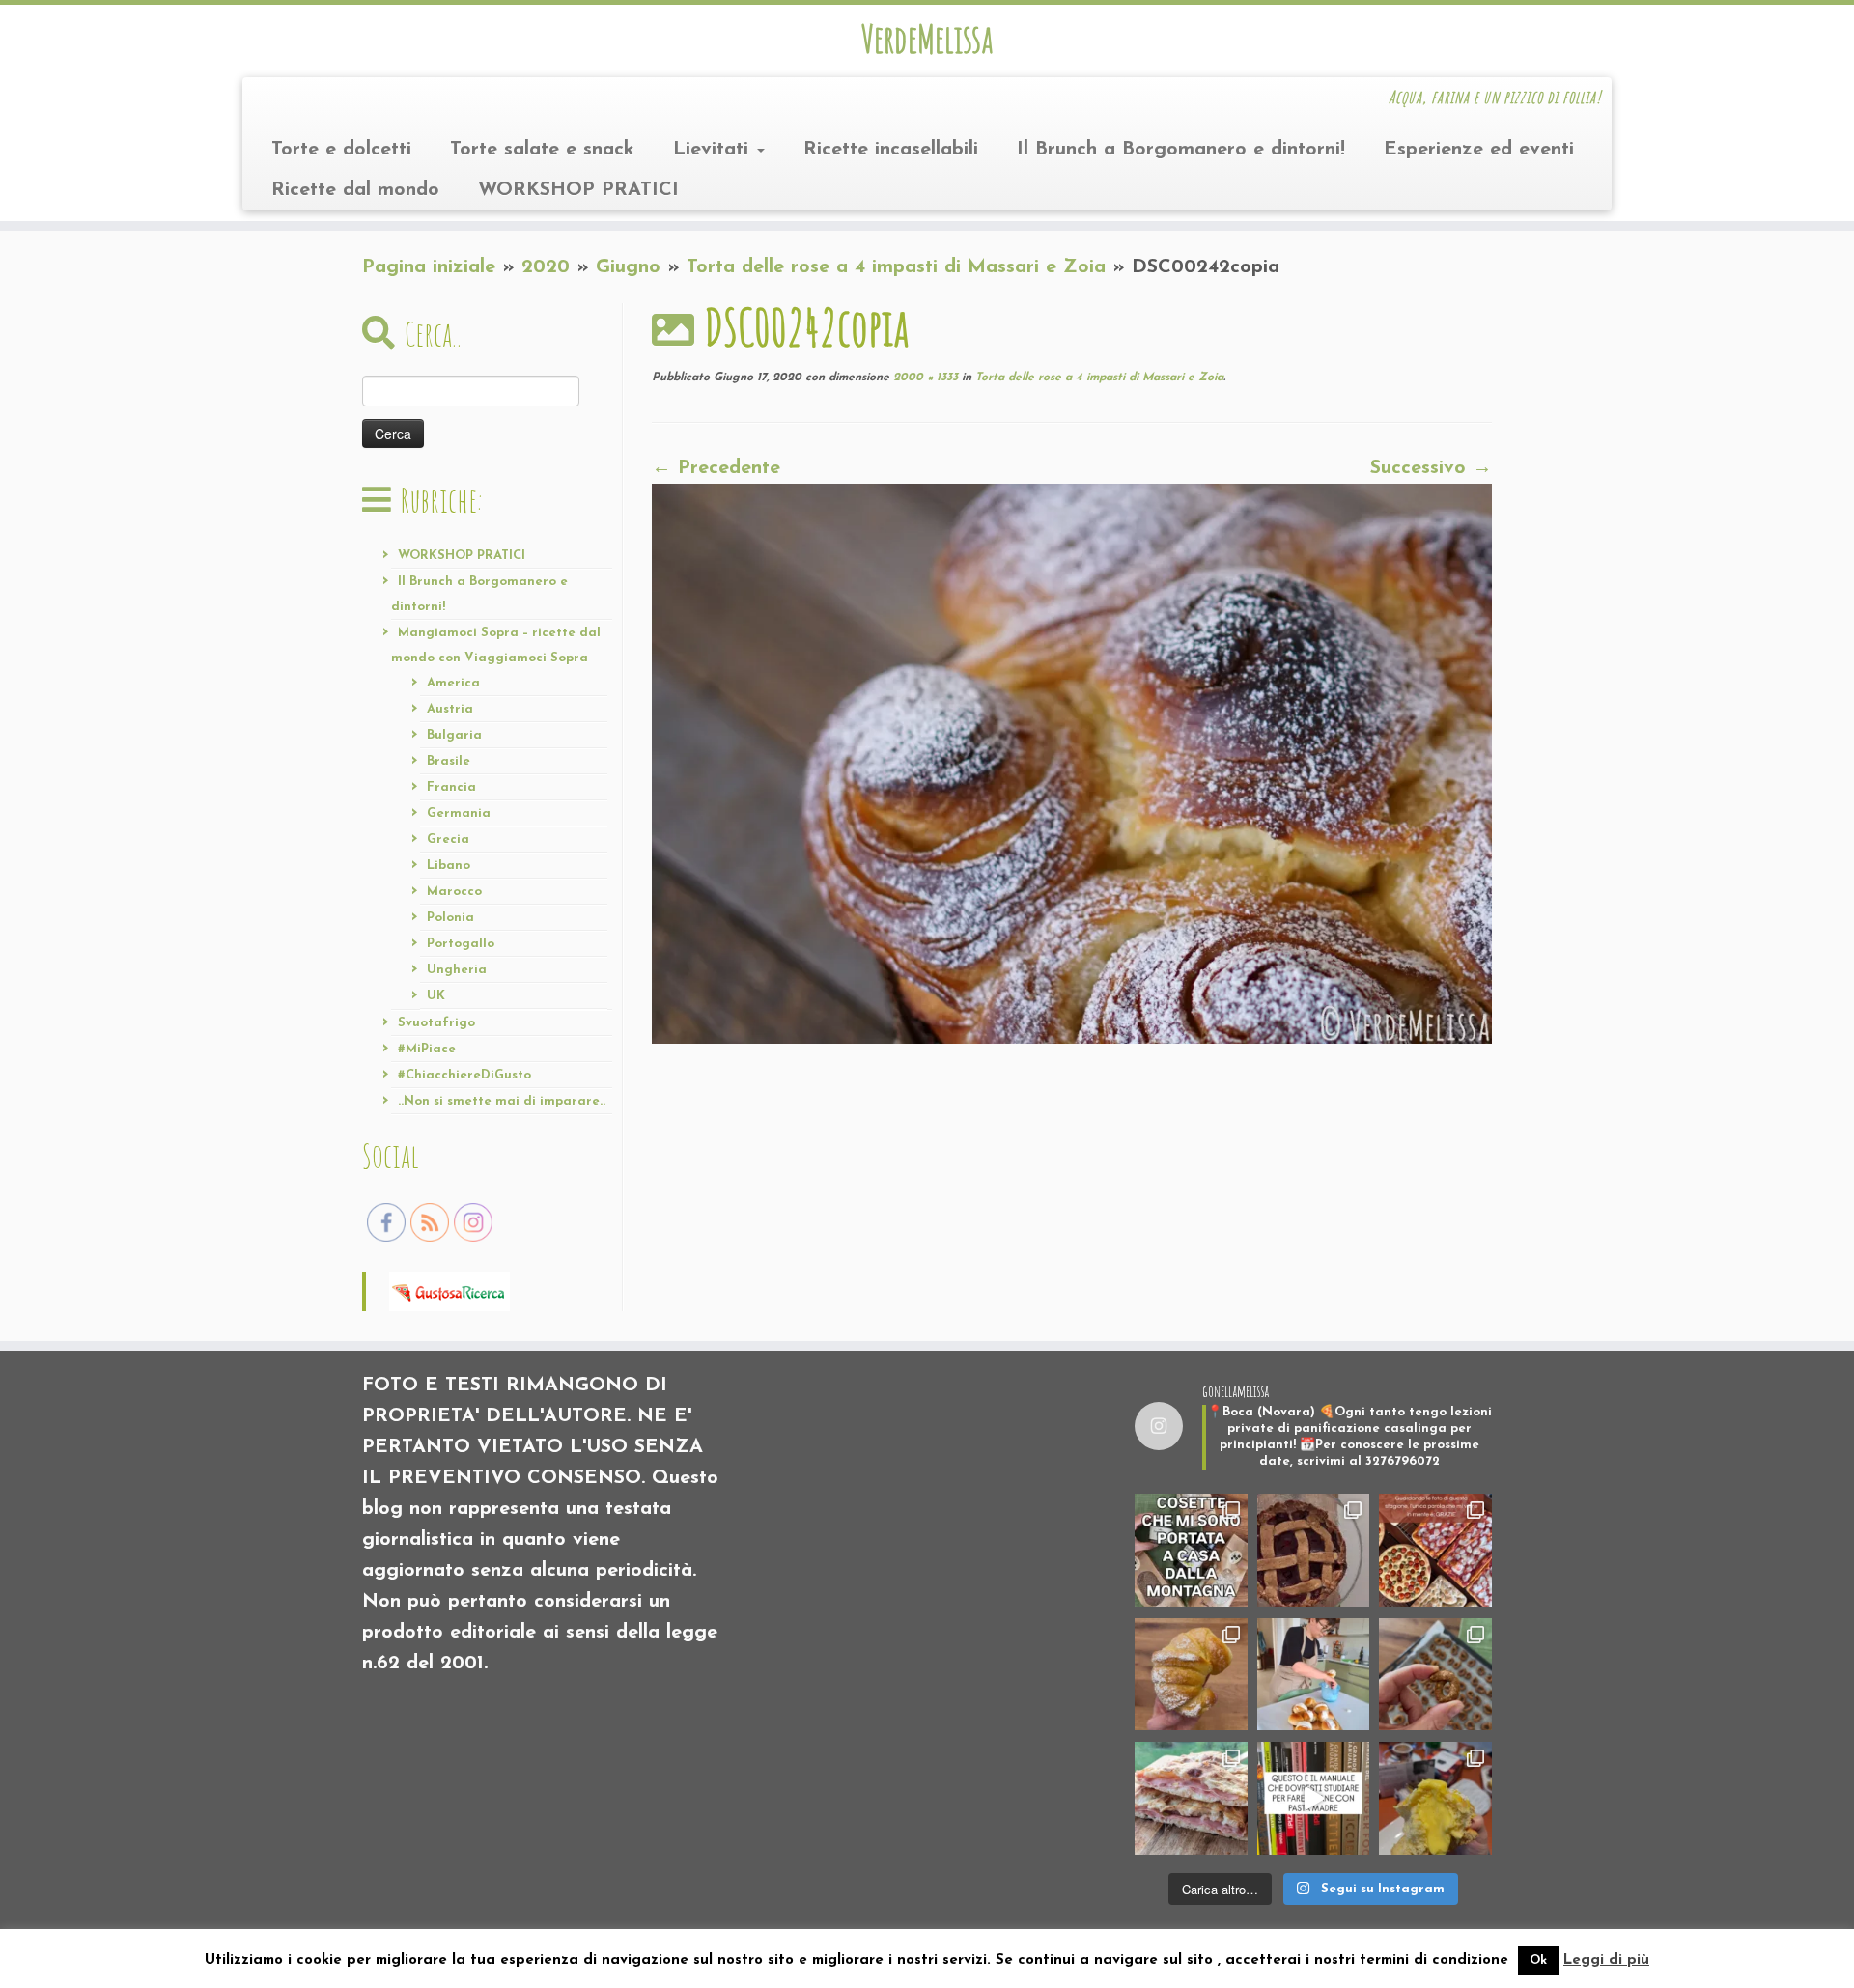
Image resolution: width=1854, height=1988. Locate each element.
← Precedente (716, 468)
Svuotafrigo (436, 1023)
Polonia (450, 918)
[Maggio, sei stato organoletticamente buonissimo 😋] (1191, 1675)
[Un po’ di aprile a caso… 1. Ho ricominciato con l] (1191, 1798)
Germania (459, 813)
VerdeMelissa (927, 39)
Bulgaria (454, 735)
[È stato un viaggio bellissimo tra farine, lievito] (1435, 1550)
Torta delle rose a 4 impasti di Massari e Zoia (896, 267)
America (453, 683)
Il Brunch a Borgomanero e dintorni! (1181, 150)
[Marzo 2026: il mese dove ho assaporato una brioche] (1435, 1798)
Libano (449, 866)
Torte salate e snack (542, 150)
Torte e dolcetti (341, 150)
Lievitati (714, 150)
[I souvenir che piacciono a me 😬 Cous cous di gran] (1191, 1550)
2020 (546, 267)
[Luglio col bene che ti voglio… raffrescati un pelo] (1314, 1550)
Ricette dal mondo (355, 190)
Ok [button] (1538, 1960)
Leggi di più (1606, 1960)
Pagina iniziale (429, 267)
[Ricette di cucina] (449, 1290)
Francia (451, 787)
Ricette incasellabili (891, 150)
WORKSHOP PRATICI (578, 190)
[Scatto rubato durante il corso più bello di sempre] (1314, 1675)
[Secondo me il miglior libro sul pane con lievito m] (1314, 1798)
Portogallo (461, 944)
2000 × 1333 (924, 378)
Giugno (628, 267)
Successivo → (1431, 468)
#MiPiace (427, 1049)
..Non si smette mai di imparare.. (502, 1101)
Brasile (449, 761)
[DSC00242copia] (1072, 763)
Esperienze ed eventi (1479, 150)
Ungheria (457, 970)
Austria (450, 709)
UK (436, 996)
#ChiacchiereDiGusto (464, 1075)
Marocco (454, 892)
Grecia (448, 840)
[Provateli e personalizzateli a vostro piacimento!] (1435, 1675)
